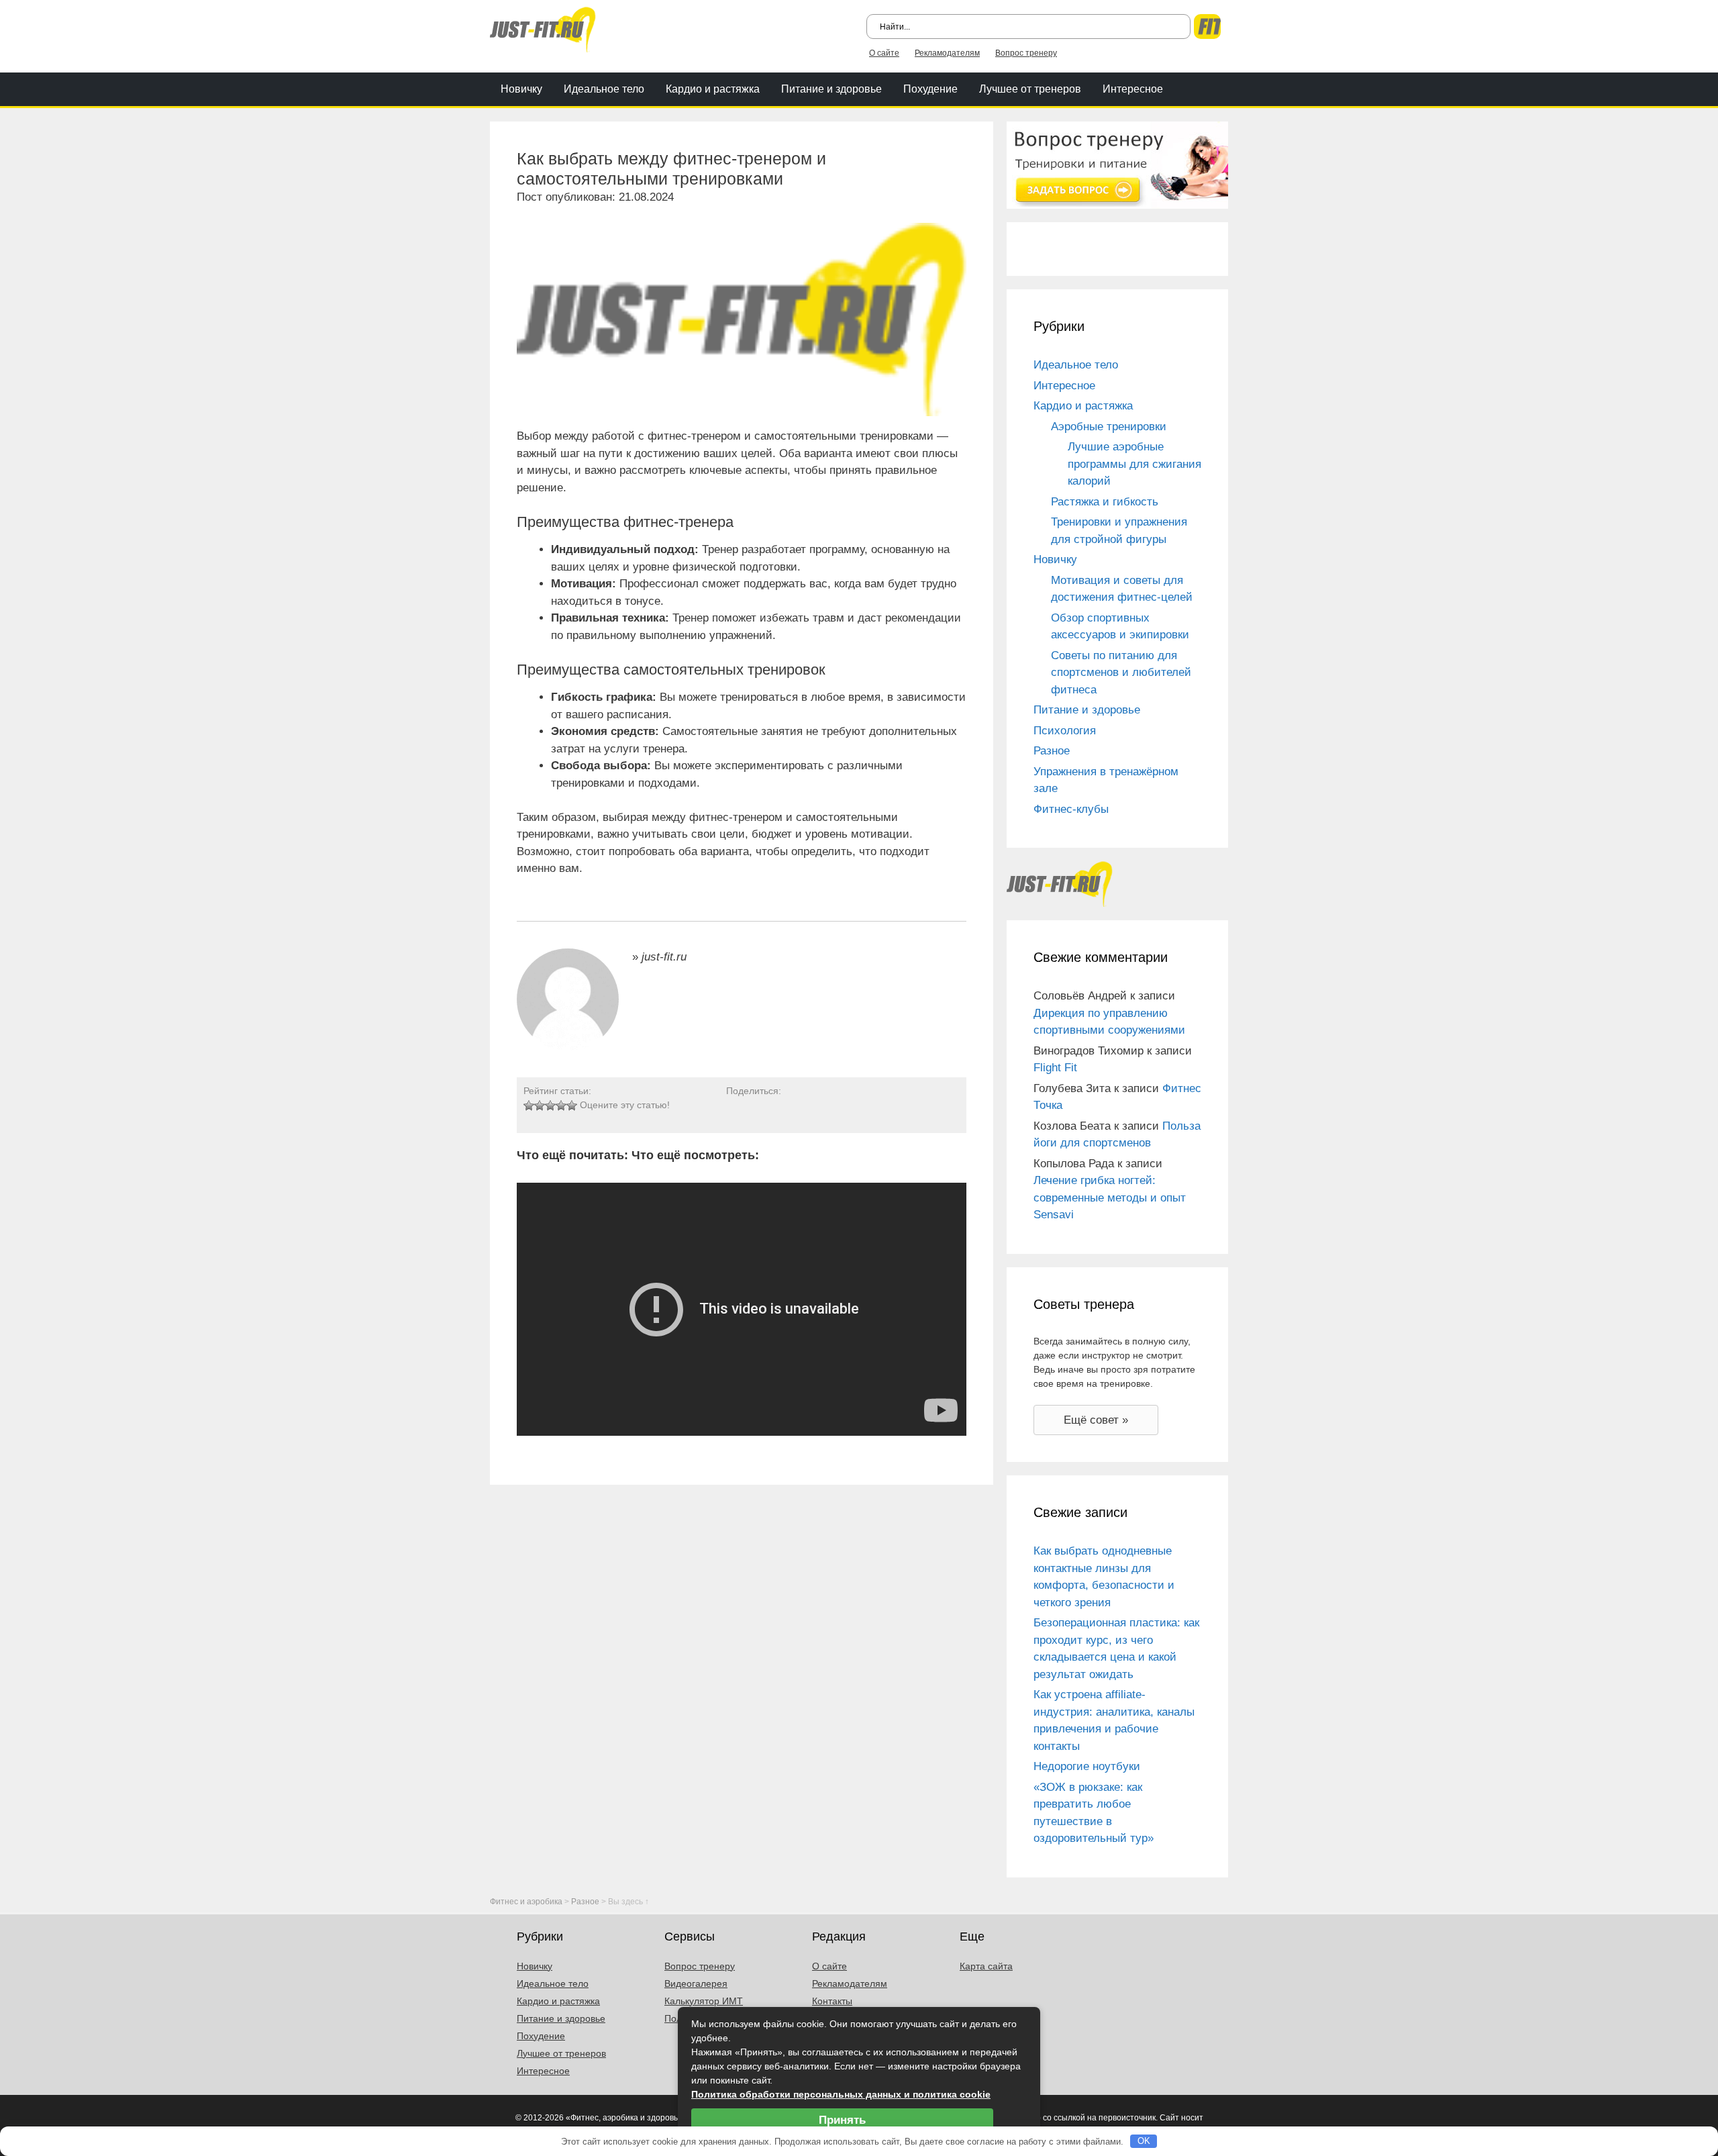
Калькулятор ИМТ (704, 2001)
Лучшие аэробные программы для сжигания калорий (1134, 464)
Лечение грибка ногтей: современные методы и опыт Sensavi (1110, 1197)
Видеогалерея (696, 1983)
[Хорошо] (561, 1106)
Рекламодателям (947, 53)
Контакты (832, 2001)
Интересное (1133, 89)
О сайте (884, 53)
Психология (1065, 731)
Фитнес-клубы (1071, 809)
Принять (842, 2120)
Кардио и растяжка (713, 89)
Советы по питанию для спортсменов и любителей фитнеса (1121, 673)
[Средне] (550, 1106)
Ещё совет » (1096, 1420)
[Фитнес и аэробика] (543, 29)
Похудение (930, 89)
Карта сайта (986, 1966)
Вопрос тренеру (1026, 53)
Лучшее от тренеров (1030, 89)
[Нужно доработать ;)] (529, 1106)
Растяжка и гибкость (1105, 502)
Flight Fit (1055, 1068)
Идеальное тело (604, 89)
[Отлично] (572, 1106)
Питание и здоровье (831, 89)
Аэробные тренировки (1109, 427)
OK (1144, 2141)
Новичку (521, 89)
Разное (1052, 751)
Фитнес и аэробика (526, 1902)
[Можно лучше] (540, 1106)
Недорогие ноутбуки (1087, 1766)
